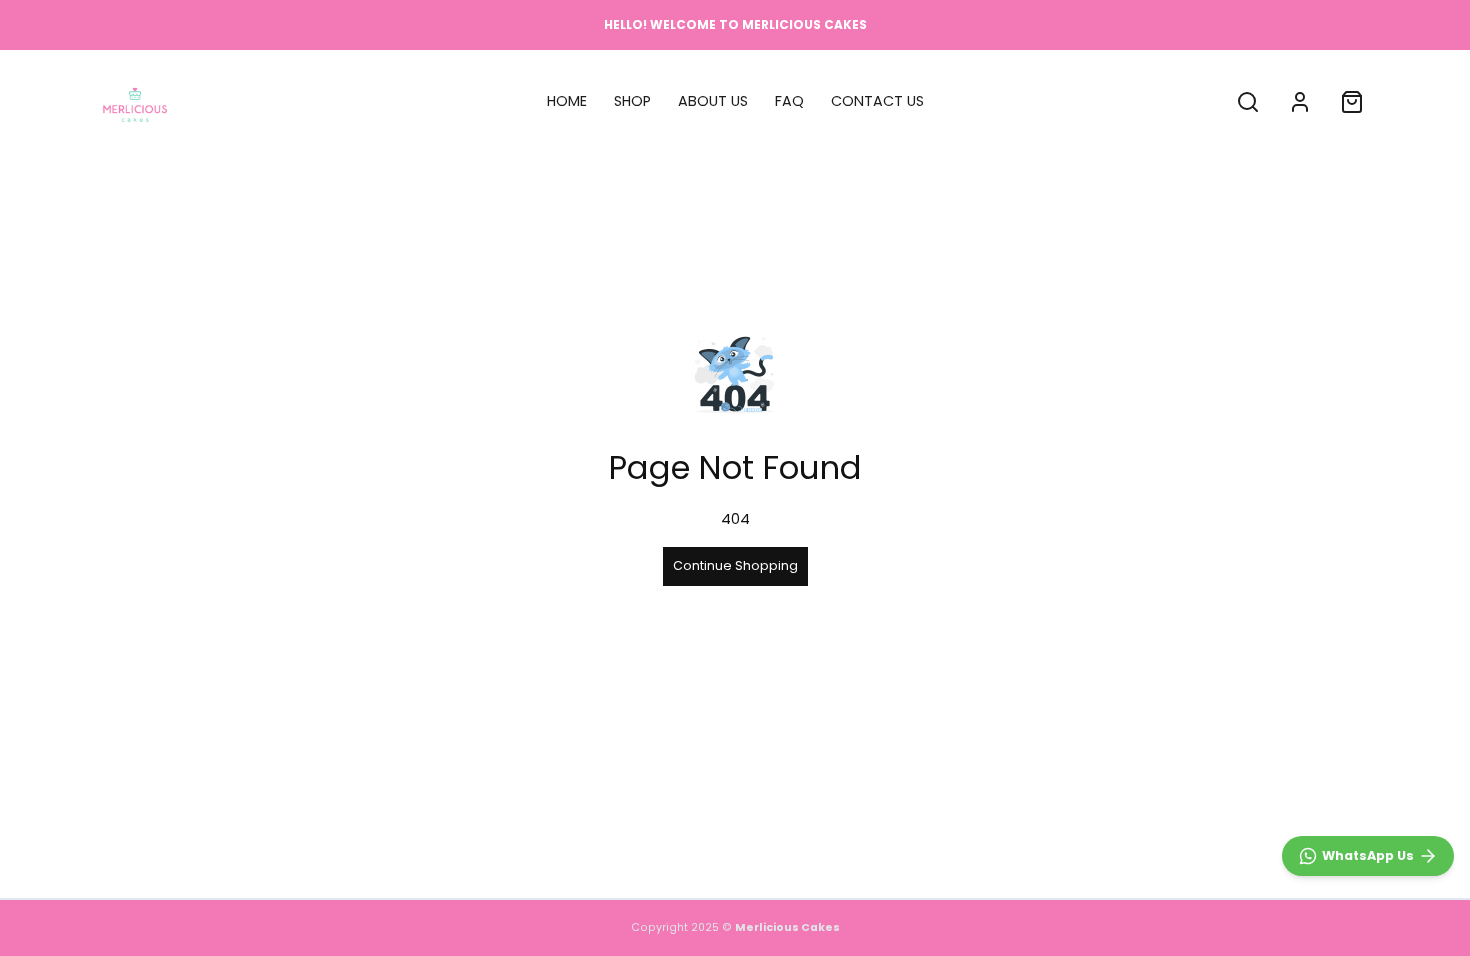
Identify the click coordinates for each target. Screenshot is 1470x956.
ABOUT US (713, 101)
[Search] (1248, 102)
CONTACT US (877, 101)
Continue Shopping (735, 565)
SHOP (632, 101)
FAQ (789, 101)
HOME (567, 101)
